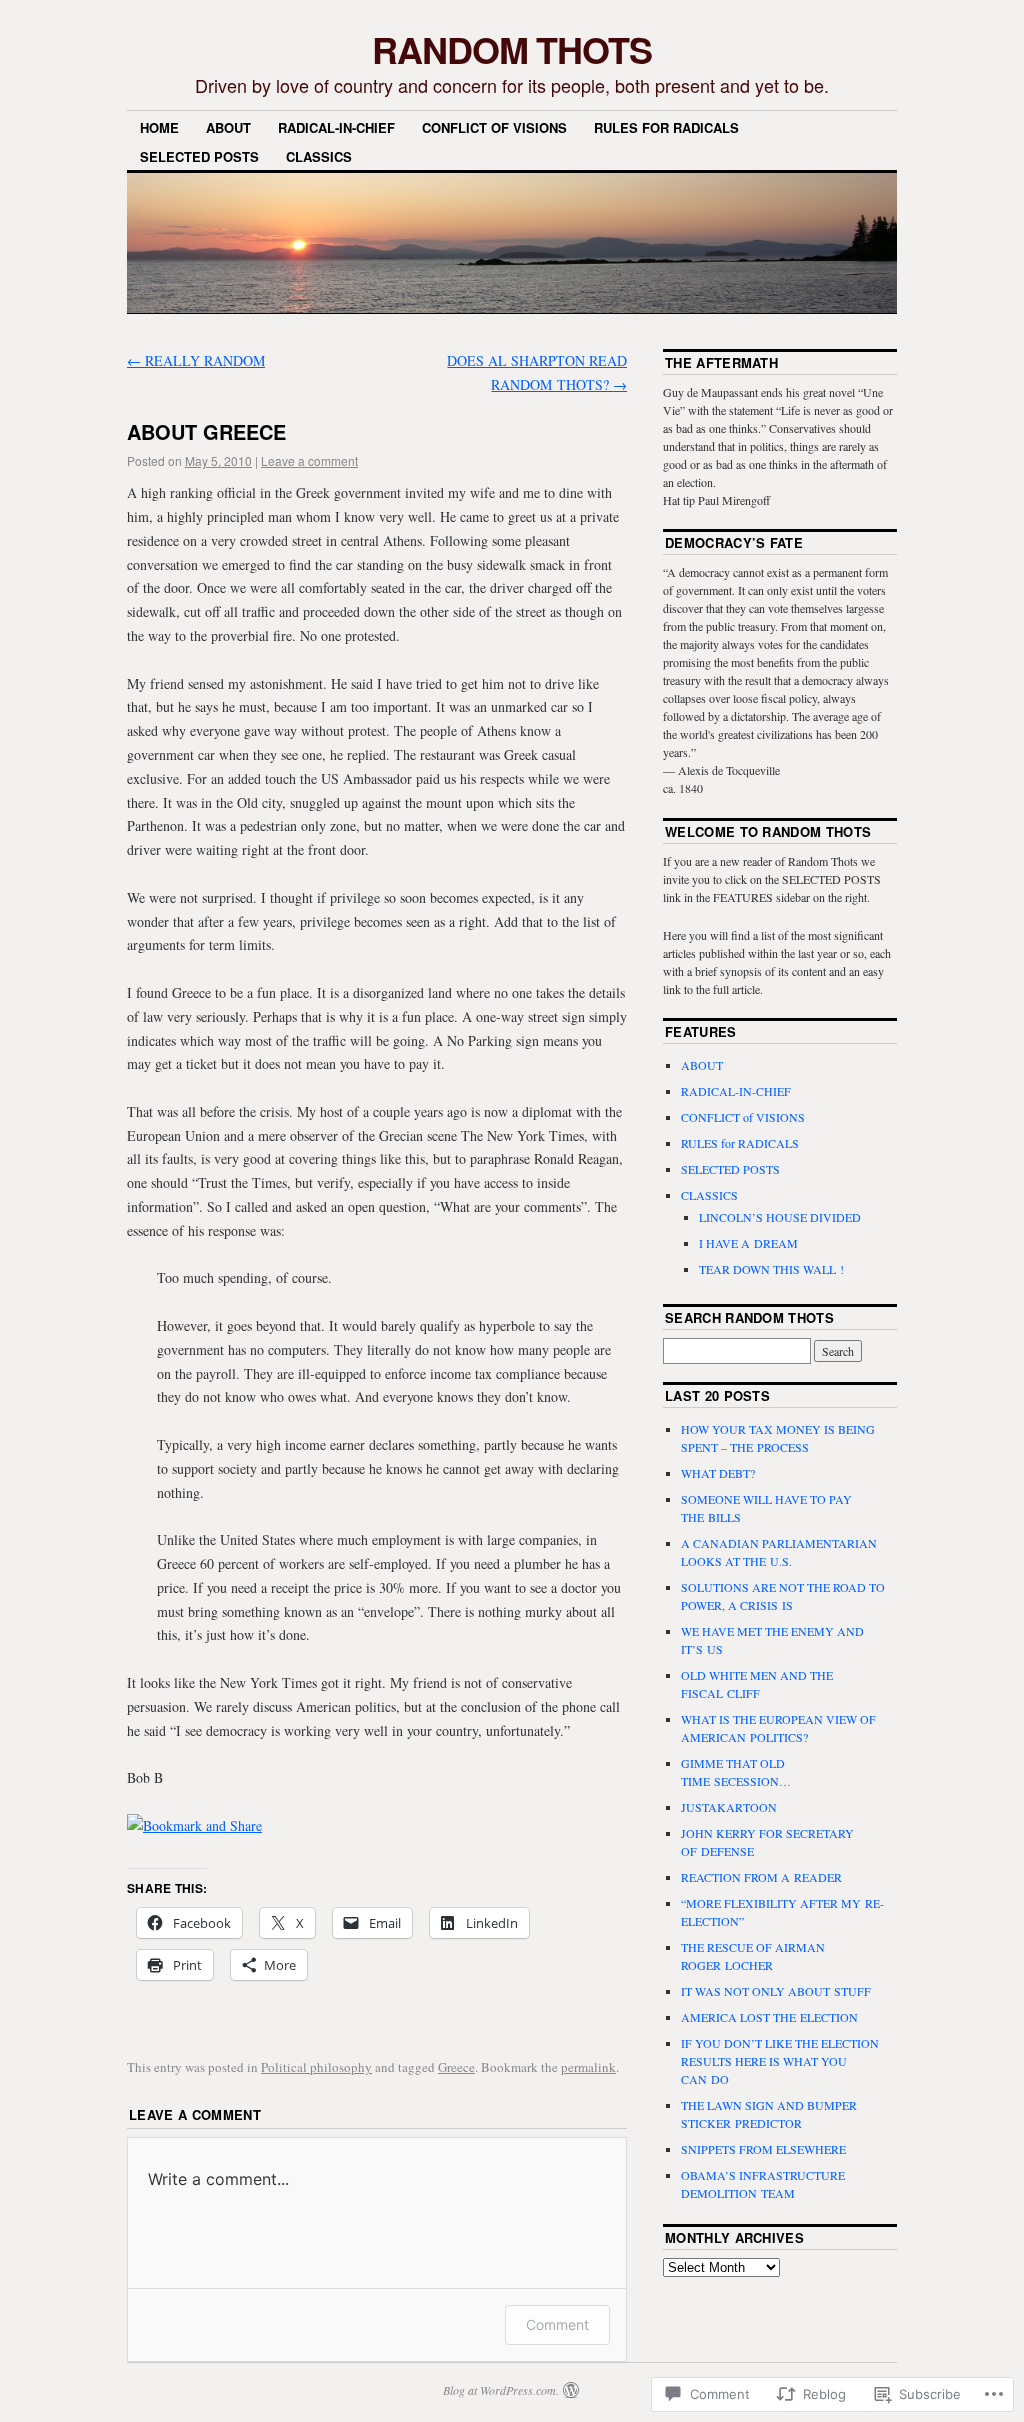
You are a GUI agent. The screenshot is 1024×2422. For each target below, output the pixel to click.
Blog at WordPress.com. (501, 2390)
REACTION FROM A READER (761, 1877)
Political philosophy (316, 2067)
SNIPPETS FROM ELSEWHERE (763, 2149)
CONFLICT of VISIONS (494, 127)
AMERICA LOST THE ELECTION (769, 2017)
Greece (456, 2067)
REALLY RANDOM (196, 360)
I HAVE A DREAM (748, 1243)
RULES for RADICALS (666, 127)
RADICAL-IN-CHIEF (336, 127)
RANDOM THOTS (512, 49)
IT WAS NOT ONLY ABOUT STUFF (776, 1991)
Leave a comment (309, 460)
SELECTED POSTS (199, 156)
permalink (588, 2067)
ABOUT (228, 127)
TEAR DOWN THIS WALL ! (771, 1269)
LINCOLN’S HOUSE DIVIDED (780, 1217)
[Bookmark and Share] (194, 1825)
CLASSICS (319, 156)
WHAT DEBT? (718, 1473)
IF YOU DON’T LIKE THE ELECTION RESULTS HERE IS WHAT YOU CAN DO (780, 2061)
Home (159, 127)
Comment (557, 2324)
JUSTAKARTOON (729, 1807)
